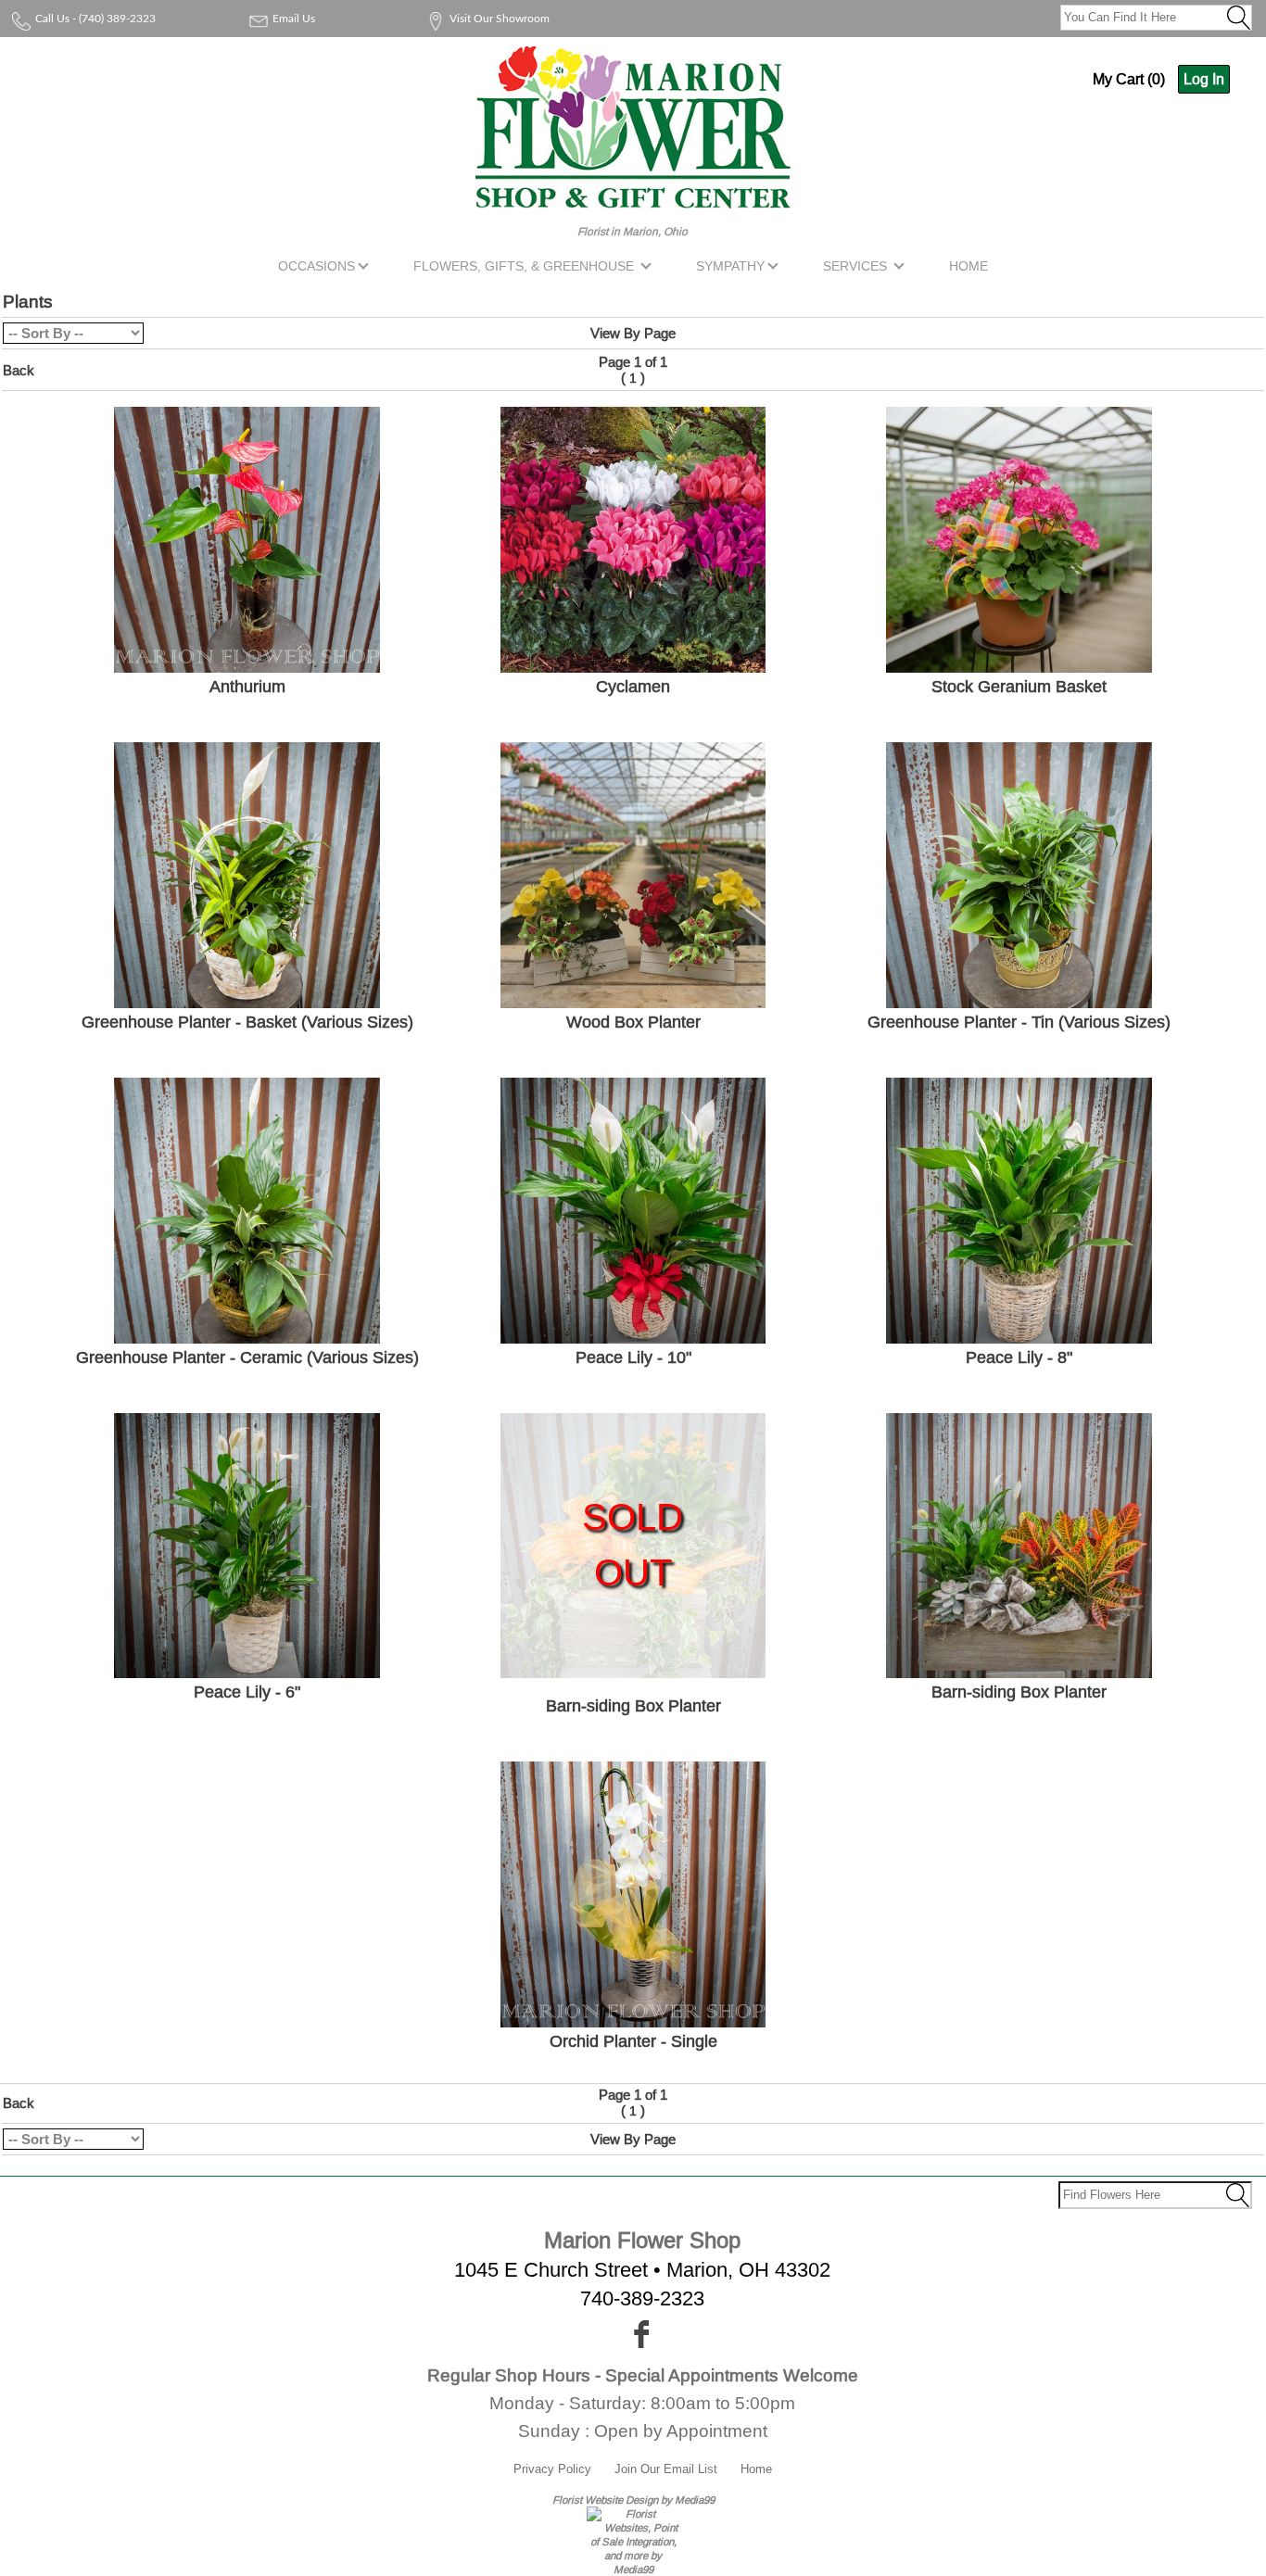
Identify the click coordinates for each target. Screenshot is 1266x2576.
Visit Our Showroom (500, 19)
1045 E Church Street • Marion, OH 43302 (642, 2270)
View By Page (633, 333)
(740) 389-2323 (117, 19)
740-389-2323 (642, 2298)
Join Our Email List (666, 2469)
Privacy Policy (552, 2469)
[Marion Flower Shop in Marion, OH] (633, 197)
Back (19, 370)
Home (756, 2469)
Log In (1204, 79)
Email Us (294, 19)
